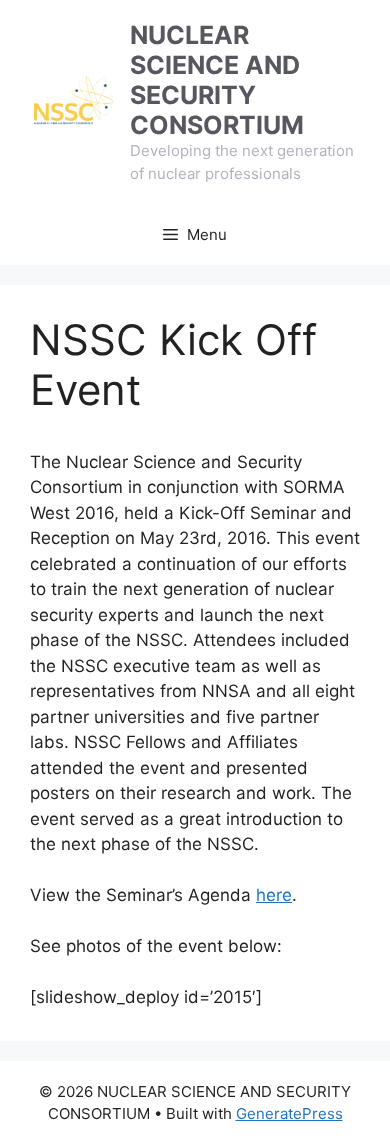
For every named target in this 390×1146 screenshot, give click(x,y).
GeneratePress (289, 1113)
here (274, 895)
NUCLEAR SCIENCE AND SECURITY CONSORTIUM (217, 80)
